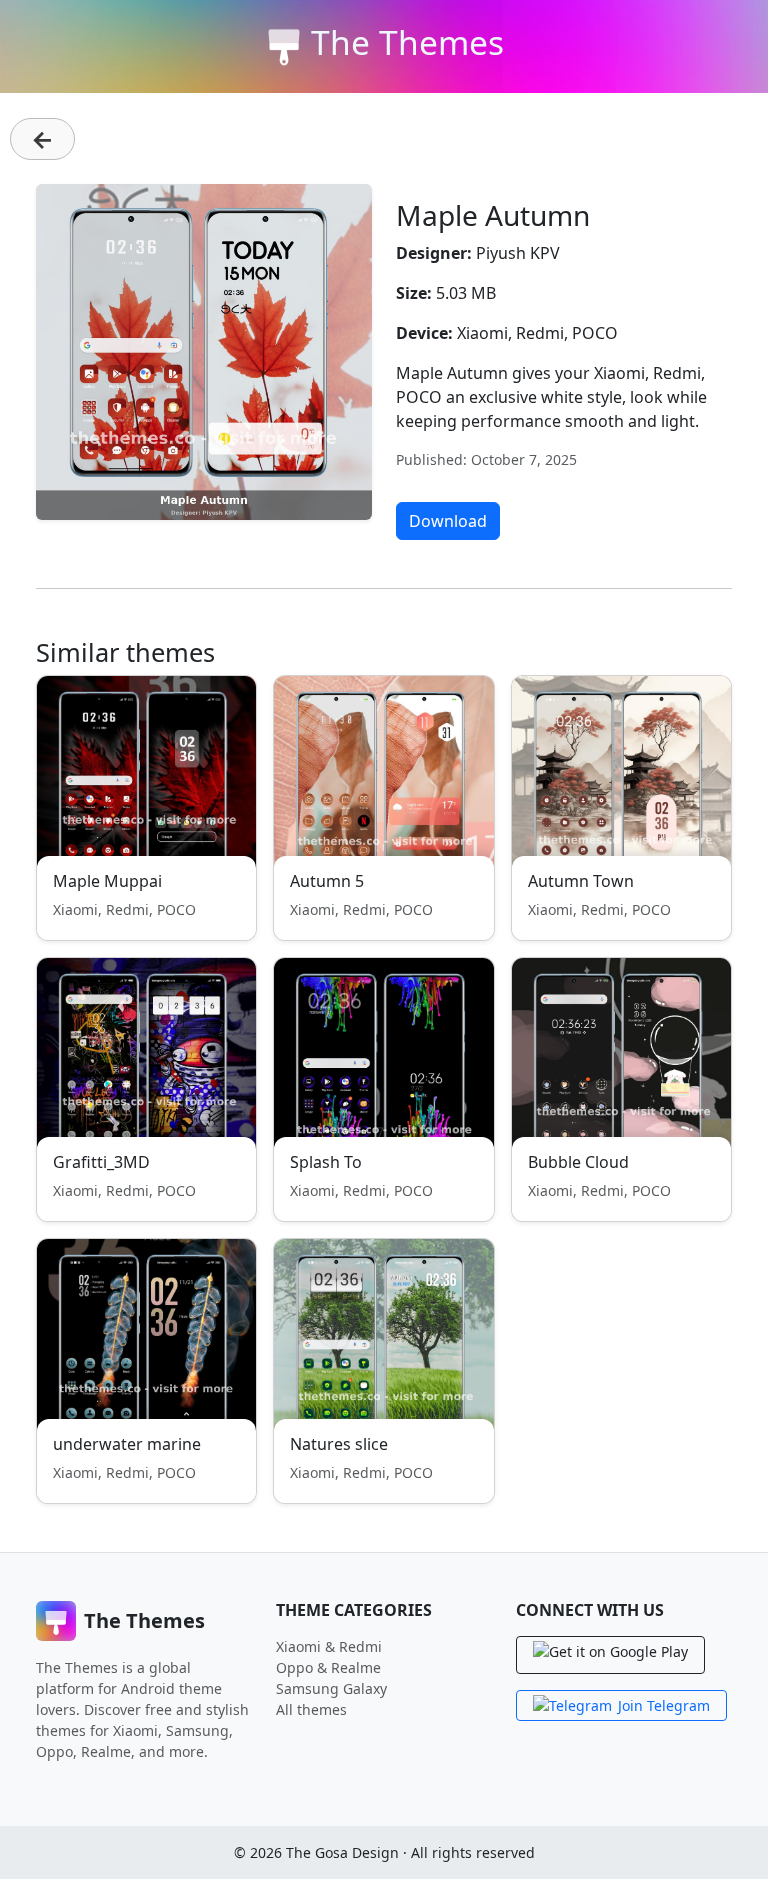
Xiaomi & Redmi (329, 1646)
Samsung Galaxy (331, 1688)
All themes (311, 1709)
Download (448, 521)
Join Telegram (664, 1705)
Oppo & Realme (328, 1667)
